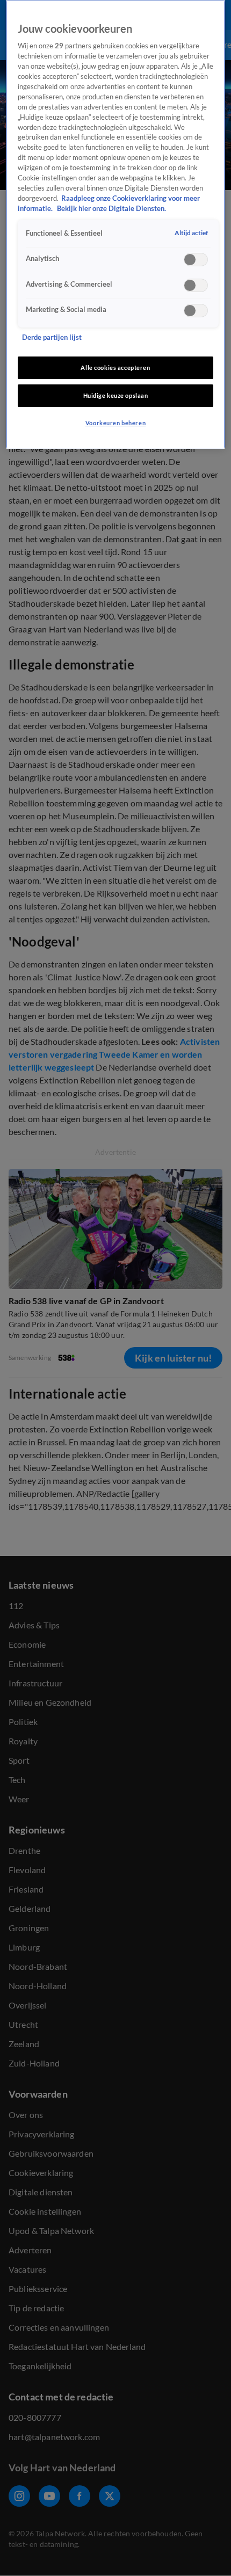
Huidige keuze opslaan (116, 395)
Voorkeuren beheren (115, 423)
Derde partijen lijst (52, 337)
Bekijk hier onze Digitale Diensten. (111, 209)
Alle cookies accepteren (115, 368)
